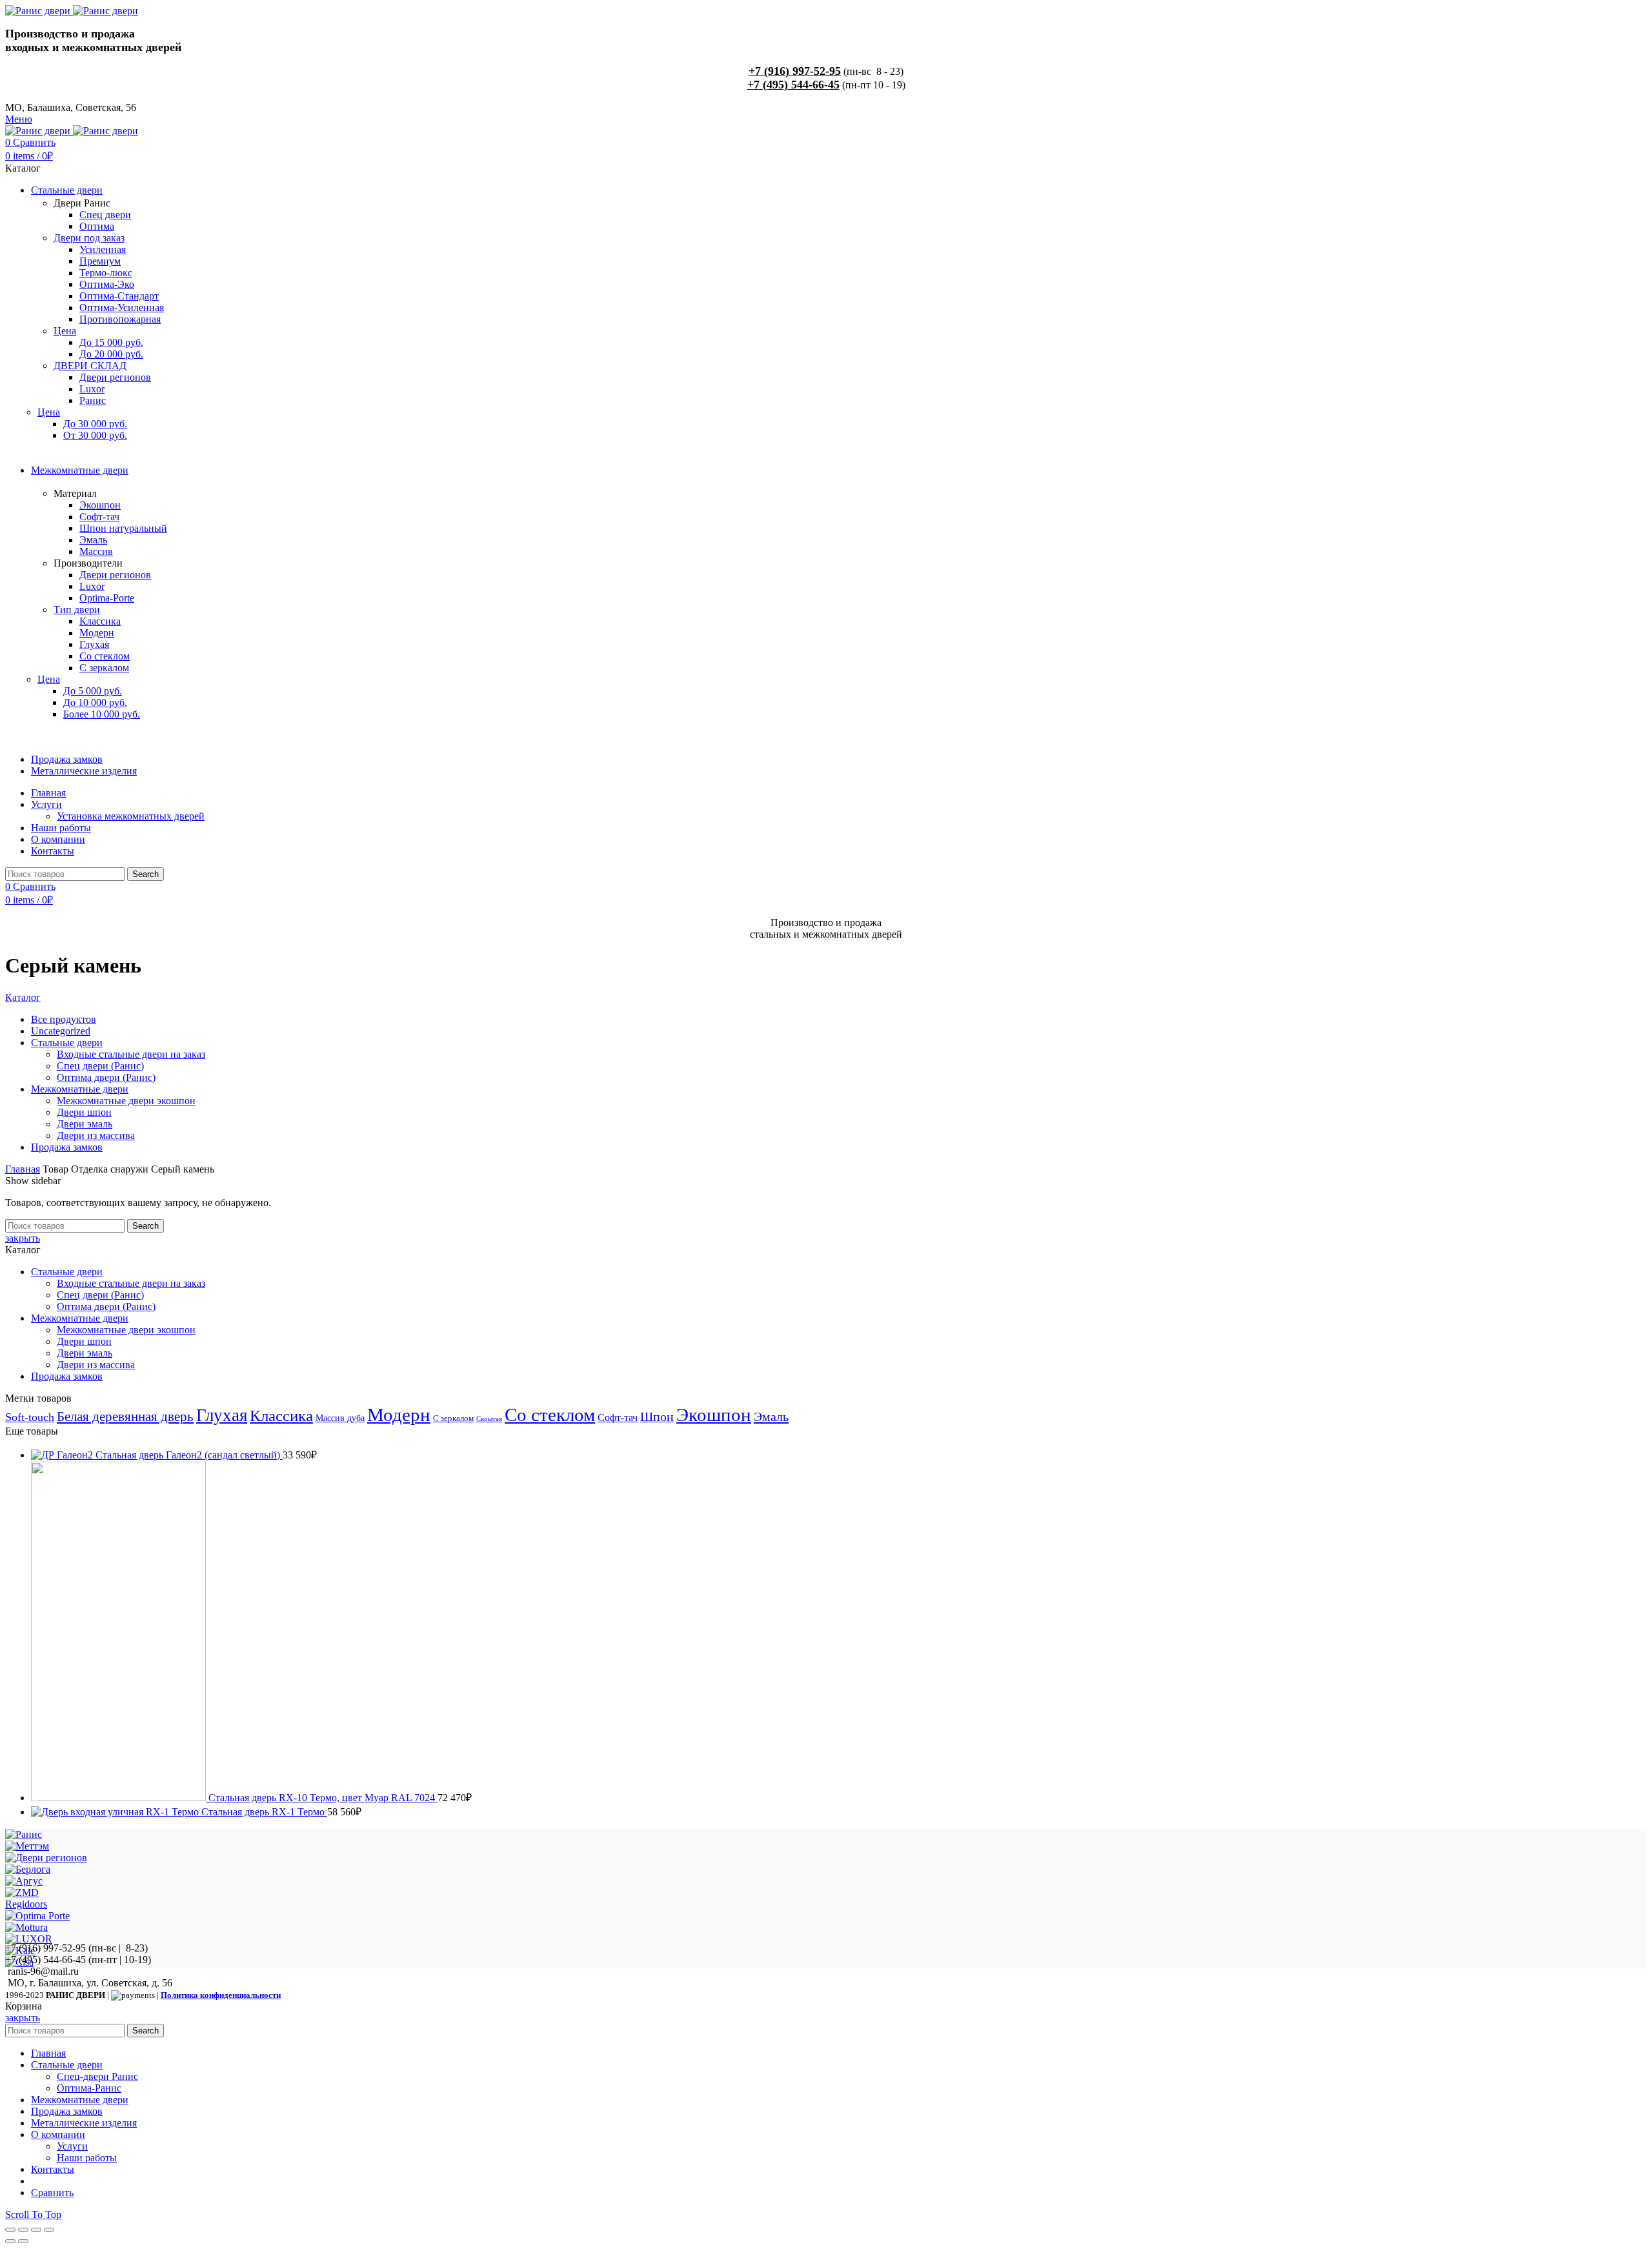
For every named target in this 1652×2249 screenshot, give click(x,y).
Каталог (23, 997)
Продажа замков (67, 1376)
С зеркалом (453, 1418)
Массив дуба (340, 1418)
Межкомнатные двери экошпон (126, 1330)
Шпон (657, 1417)
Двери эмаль (85, 1353)
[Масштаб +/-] (49, 2230)
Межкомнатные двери (80, 1318)
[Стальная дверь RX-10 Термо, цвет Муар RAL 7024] (120, 1798)
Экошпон (714, 1415)
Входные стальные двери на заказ (131, 1283)
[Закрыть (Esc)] (10, 2230)
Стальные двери (67, 1272)
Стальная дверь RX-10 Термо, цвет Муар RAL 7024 (323, 1798)
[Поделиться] (23, 2230)
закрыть (23, 1238)
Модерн (399, 1415)
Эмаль (771, 1417)
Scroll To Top (33, 2214)
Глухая (222, 1415)
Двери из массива (96, 1365)
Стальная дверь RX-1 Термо (264, 1812)
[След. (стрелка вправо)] (23, 2241)
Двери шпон (84, 1341)
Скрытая (489, 1419)
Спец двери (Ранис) (100, 1295)
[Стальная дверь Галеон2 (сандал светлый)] (63, 1455)
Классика (281, 1416)
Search (146, 874)
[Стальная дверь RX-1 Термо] (116, 1812)
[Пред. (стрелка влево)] (10, 2241)
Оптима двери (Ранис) (106, 1306)
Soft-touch (30, 1417)
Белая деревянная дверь (125, 1417)
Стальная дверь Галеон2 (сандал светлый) (189, 1455)
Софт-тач (618, 1417)
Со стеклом (550, 1415)
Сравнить (52, 2193)
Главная (23, 1169)
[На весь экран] (36, 2230)
